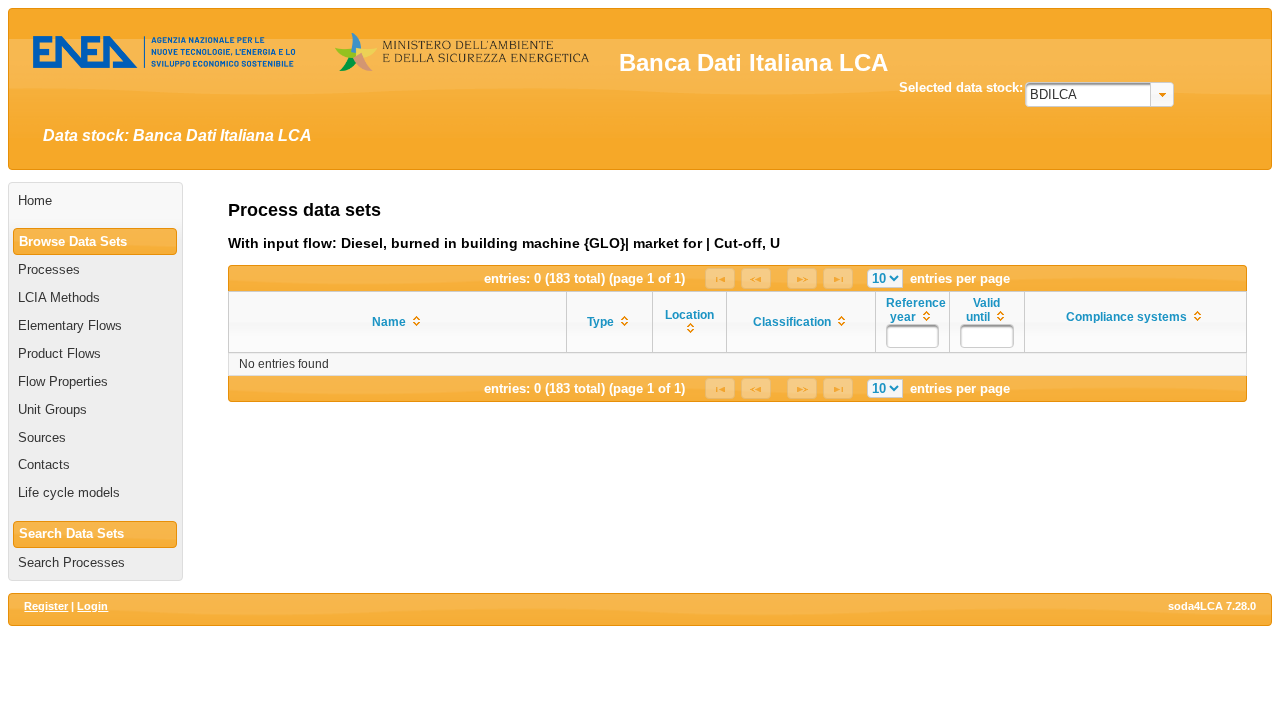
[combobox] (1099, 94)
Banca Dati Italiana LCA (753, 62)
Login (92, 606)
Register (46, 606)
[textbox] (913, 336)
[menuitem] (95, 201)
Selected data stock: (961, 87)
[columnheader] (398, 322)
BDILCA (1053, 94)
